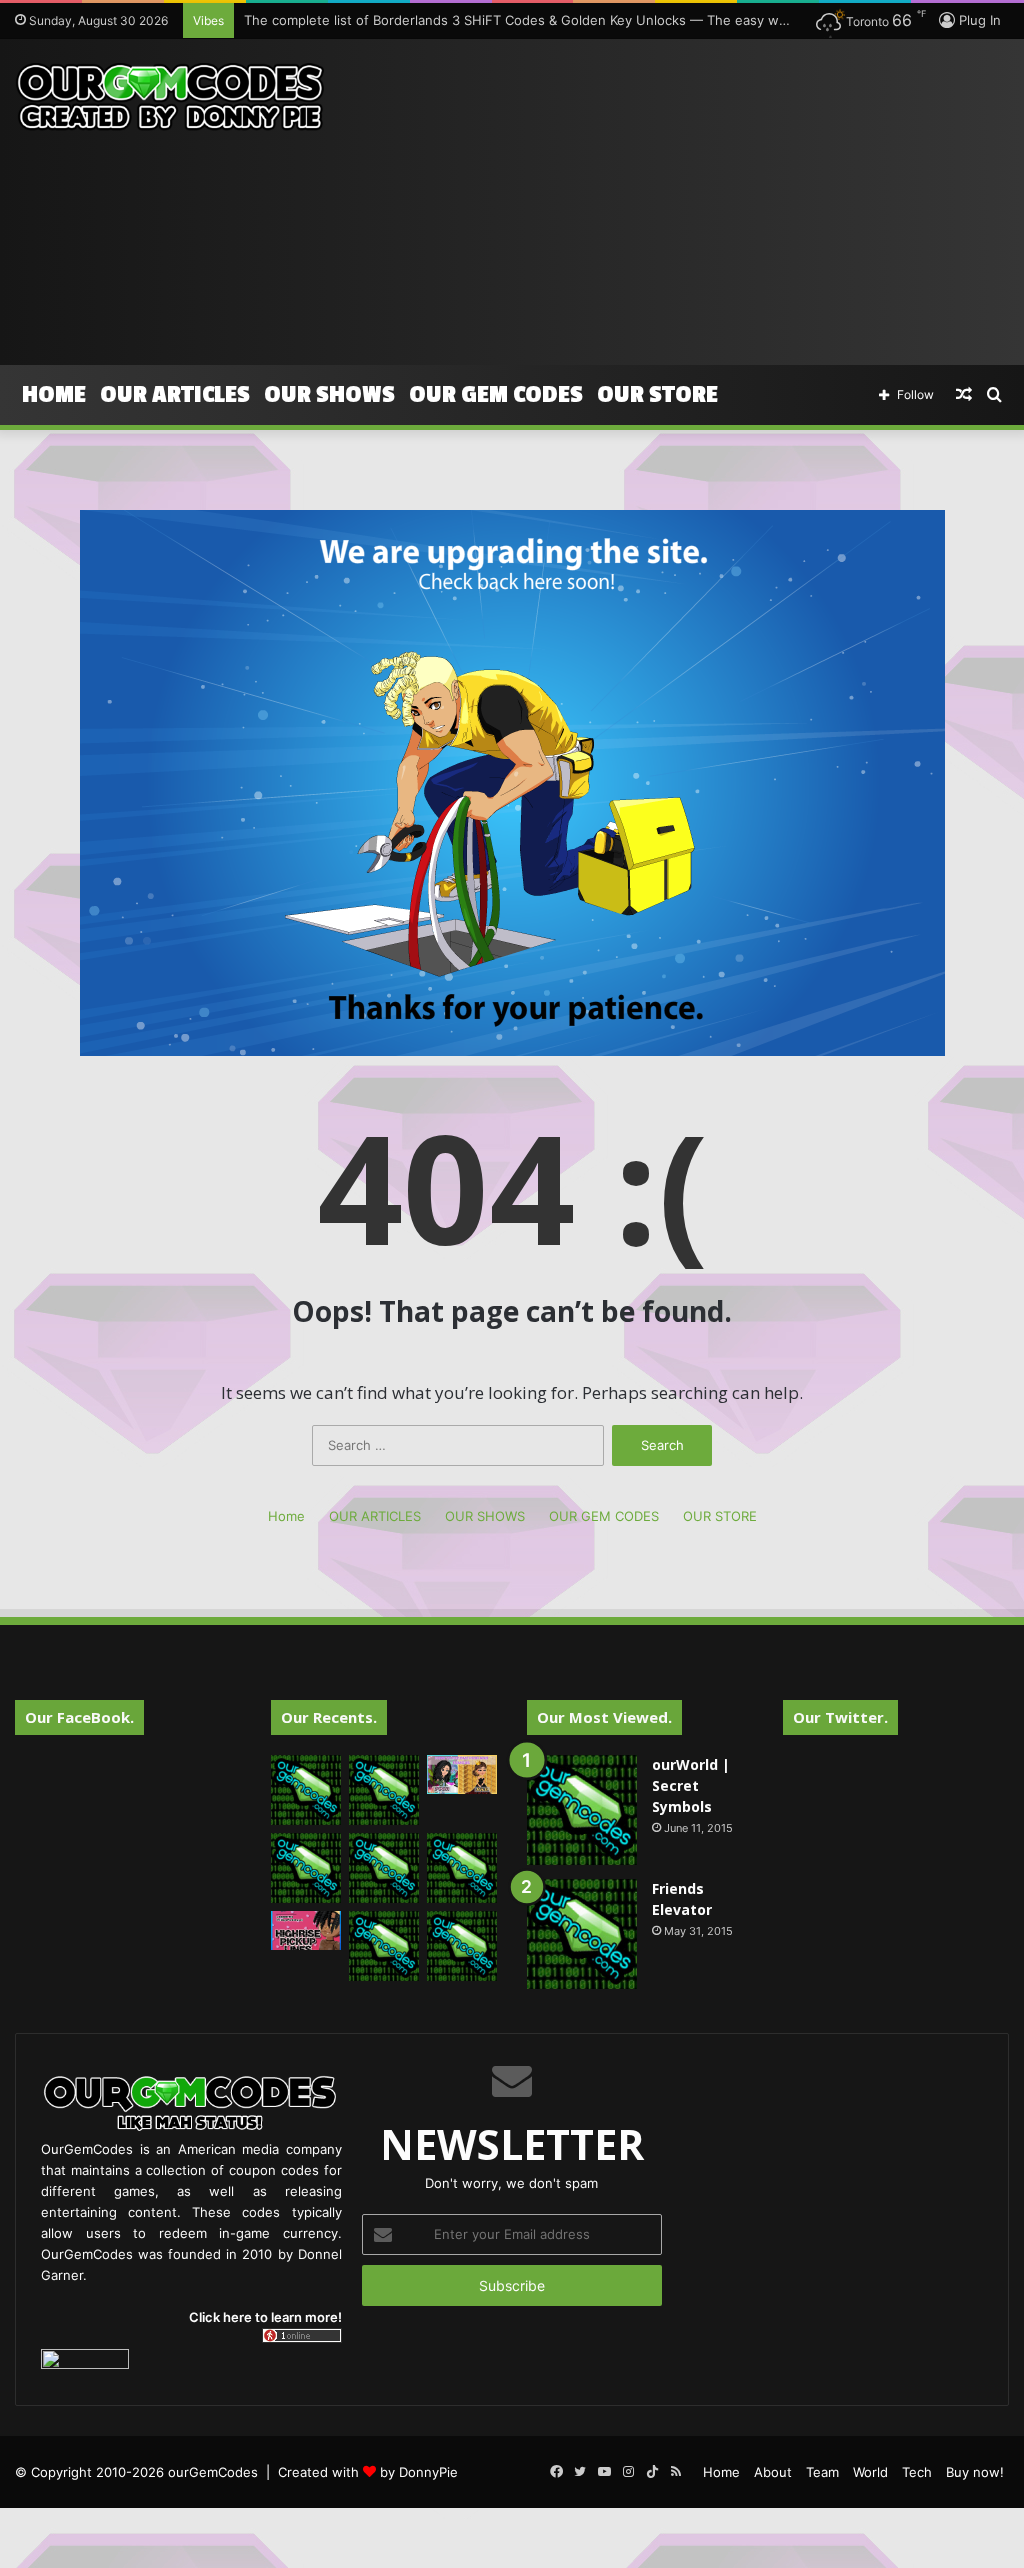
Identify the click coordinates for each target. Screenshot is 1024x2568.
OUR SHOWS (329, 394)
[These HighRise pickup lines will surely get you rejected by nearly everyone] (306, 1930)
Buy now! (975, 2472)
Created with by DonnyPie (368, 2472)
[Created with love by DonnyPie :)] (170, 98)
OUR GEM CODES (496, 394)
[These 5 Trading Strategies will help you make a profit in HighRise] (306, 1868)
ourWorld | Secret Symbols (691, 1785)
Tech (917, 2472)
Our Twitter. (840, 1717)
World (870, 2472)
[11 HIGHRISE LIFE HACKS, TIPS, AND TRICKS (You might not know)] (384, 1790)
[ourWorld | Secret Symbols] (582, 1810)
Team (822, 2472)
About (773, 2472)
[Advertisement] (689, 199)
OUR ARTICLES (175, 394)
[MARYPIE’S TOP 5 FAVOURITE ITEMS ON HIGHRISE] (462, 1946)
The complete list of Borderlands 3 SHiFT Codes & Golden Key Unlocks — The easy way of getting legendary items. (605, 20)
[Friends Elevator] (582, 1934)
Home (54, 394)
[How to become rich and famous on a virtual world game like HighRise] (462, 1774)
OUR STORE (657, 394)
